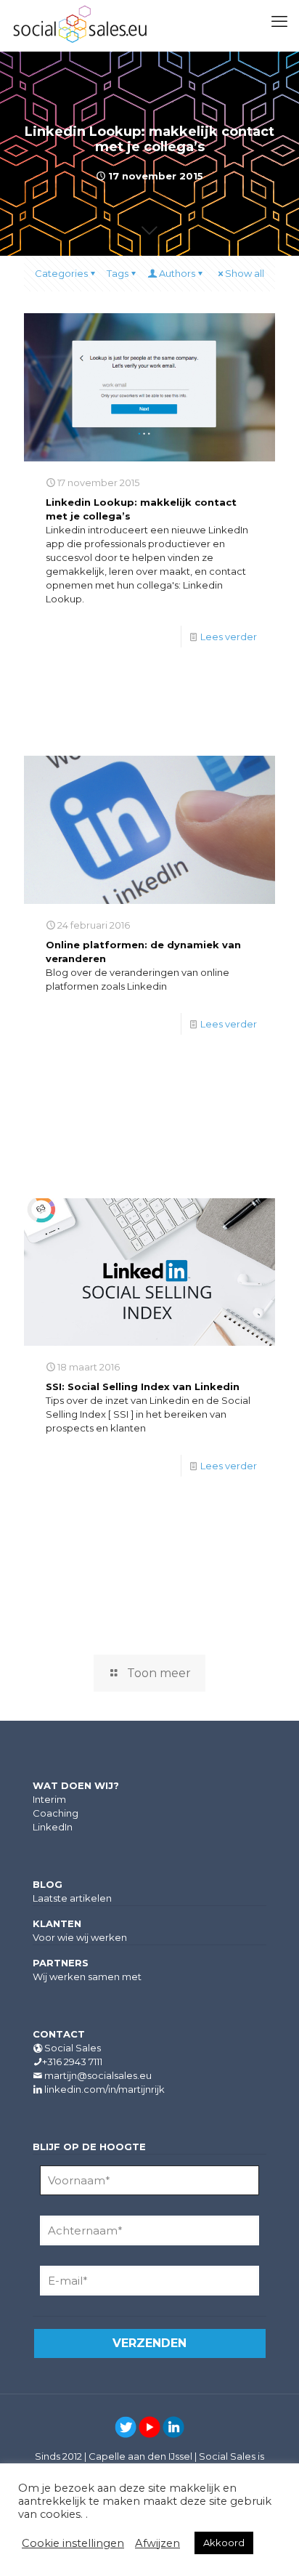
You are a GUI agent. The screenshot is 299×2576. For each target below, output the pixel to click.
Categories (61, 273)
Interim (49, 1799)
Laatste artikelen (72, 1898)
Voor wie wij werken (80, 1937)
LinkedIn (53, 1827)
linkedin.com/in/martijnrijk (105, 2089)
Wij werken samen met (87, 1977)
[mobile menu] (279, 22)
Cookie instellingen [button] (73, 2543)
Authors (177, 273)
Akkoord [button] (224, 2543)
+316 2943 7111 (72, 2062)
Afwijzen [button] (157, 2543)
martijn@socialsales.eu (98, 2075)
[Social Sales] (80, 25)
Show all (245, 273)
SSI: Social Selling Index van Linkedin (143, 1386)
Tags (118, 273)
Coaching (56, 1813)
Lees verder (229, 637)
